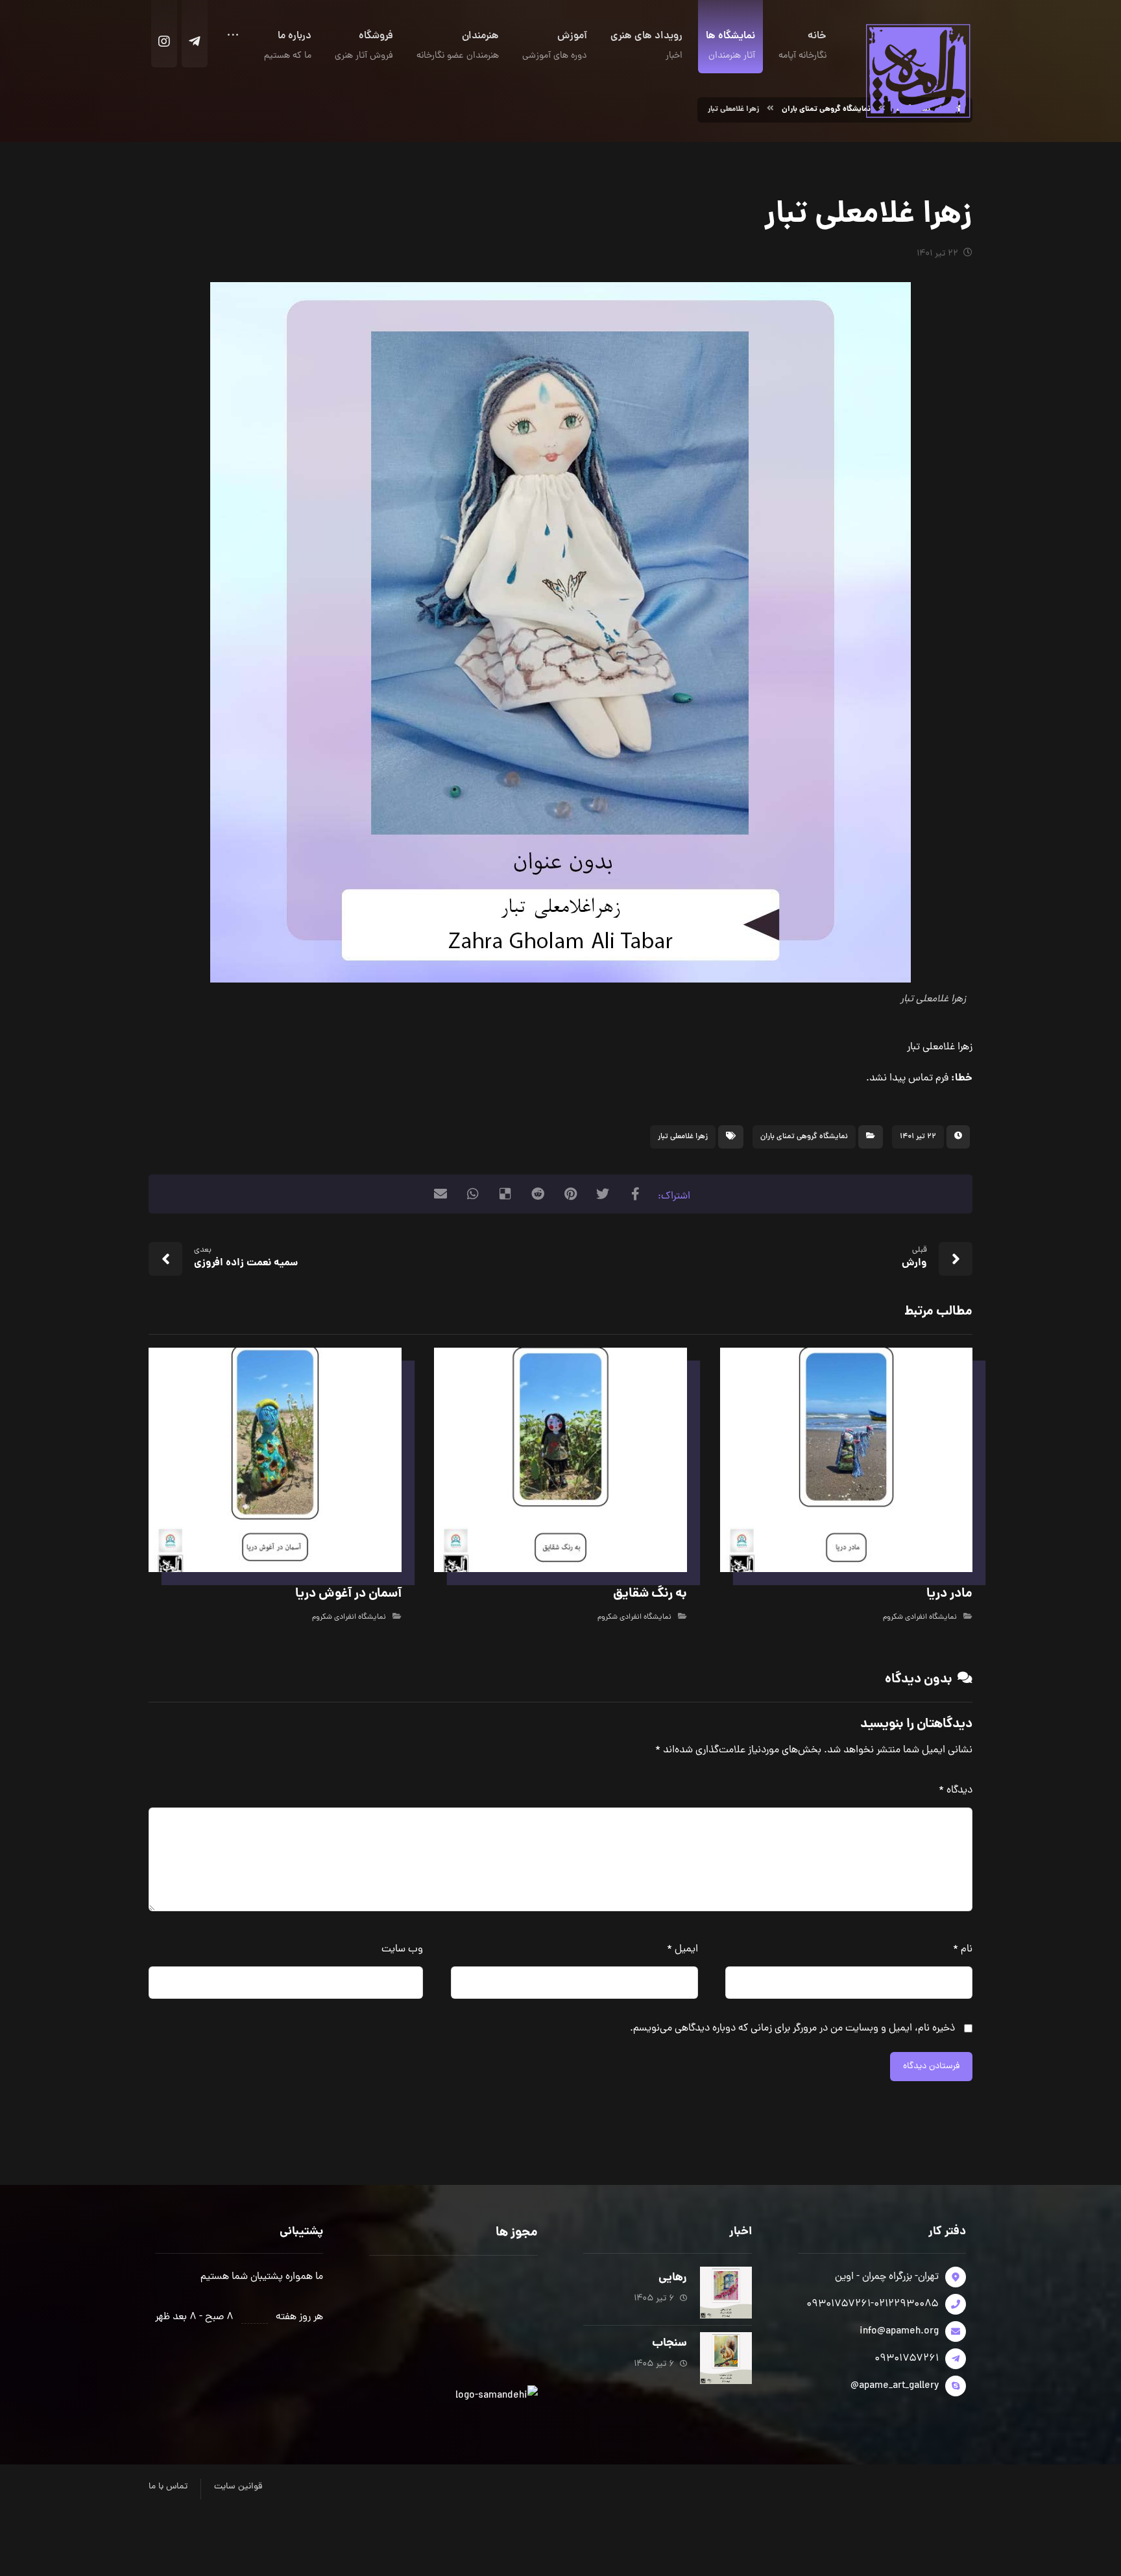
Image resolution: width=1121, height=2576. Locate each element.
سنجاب (669, 2343)
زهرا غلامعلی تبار (683, 1137)
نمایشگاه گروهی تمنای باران (804, 1137)
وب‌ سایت (402, 1950)
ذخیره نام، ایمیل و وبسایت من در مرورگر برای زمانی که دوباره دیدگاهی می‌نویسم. (792, 2029)
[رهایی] (726, 2293)
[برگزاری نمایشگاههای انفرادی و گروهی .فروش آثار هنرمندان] (917, 70)
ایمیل (682, 1950)
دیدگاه (956, 1791)
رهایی (673, 2278)
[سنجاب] (726, 2358)
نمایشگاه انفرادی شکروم (920, 1617)
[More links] (233, 40)
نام (963, 1950)
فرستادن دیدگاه (931, 2067)
